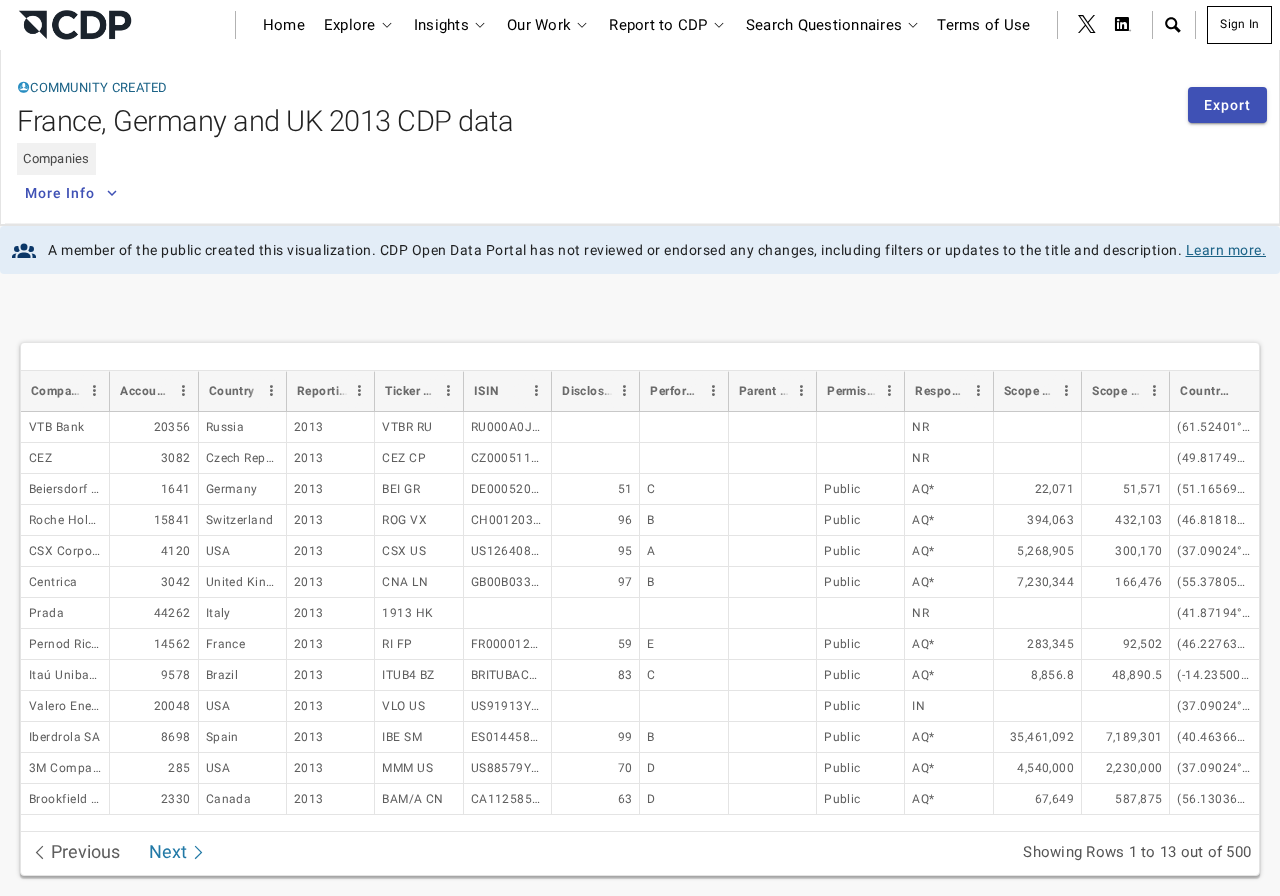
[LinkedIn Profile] (1123, 25)
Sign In (1239, 24)
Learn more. (1226, 250)
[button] (1172, 25)
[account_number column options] (183, 391)
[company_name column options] (94, 391)
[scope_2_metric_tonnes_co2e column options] (1154, 391)
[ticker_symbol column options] (448, 391)
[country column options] (271, 391)
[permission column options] (889, 391)
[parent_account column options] (801, 391)
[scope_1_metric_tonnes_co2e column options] (1066, 391)
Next (170, 851)
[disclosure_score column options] (624, 391)
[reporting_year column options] (359, 391)
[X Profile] (1087, 25)
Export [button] (1227, 105)
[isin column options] (536, 391)
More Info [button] (60, 193)
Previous (83, 851)
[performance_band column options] (713, 391)
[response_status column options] (978, 391)
